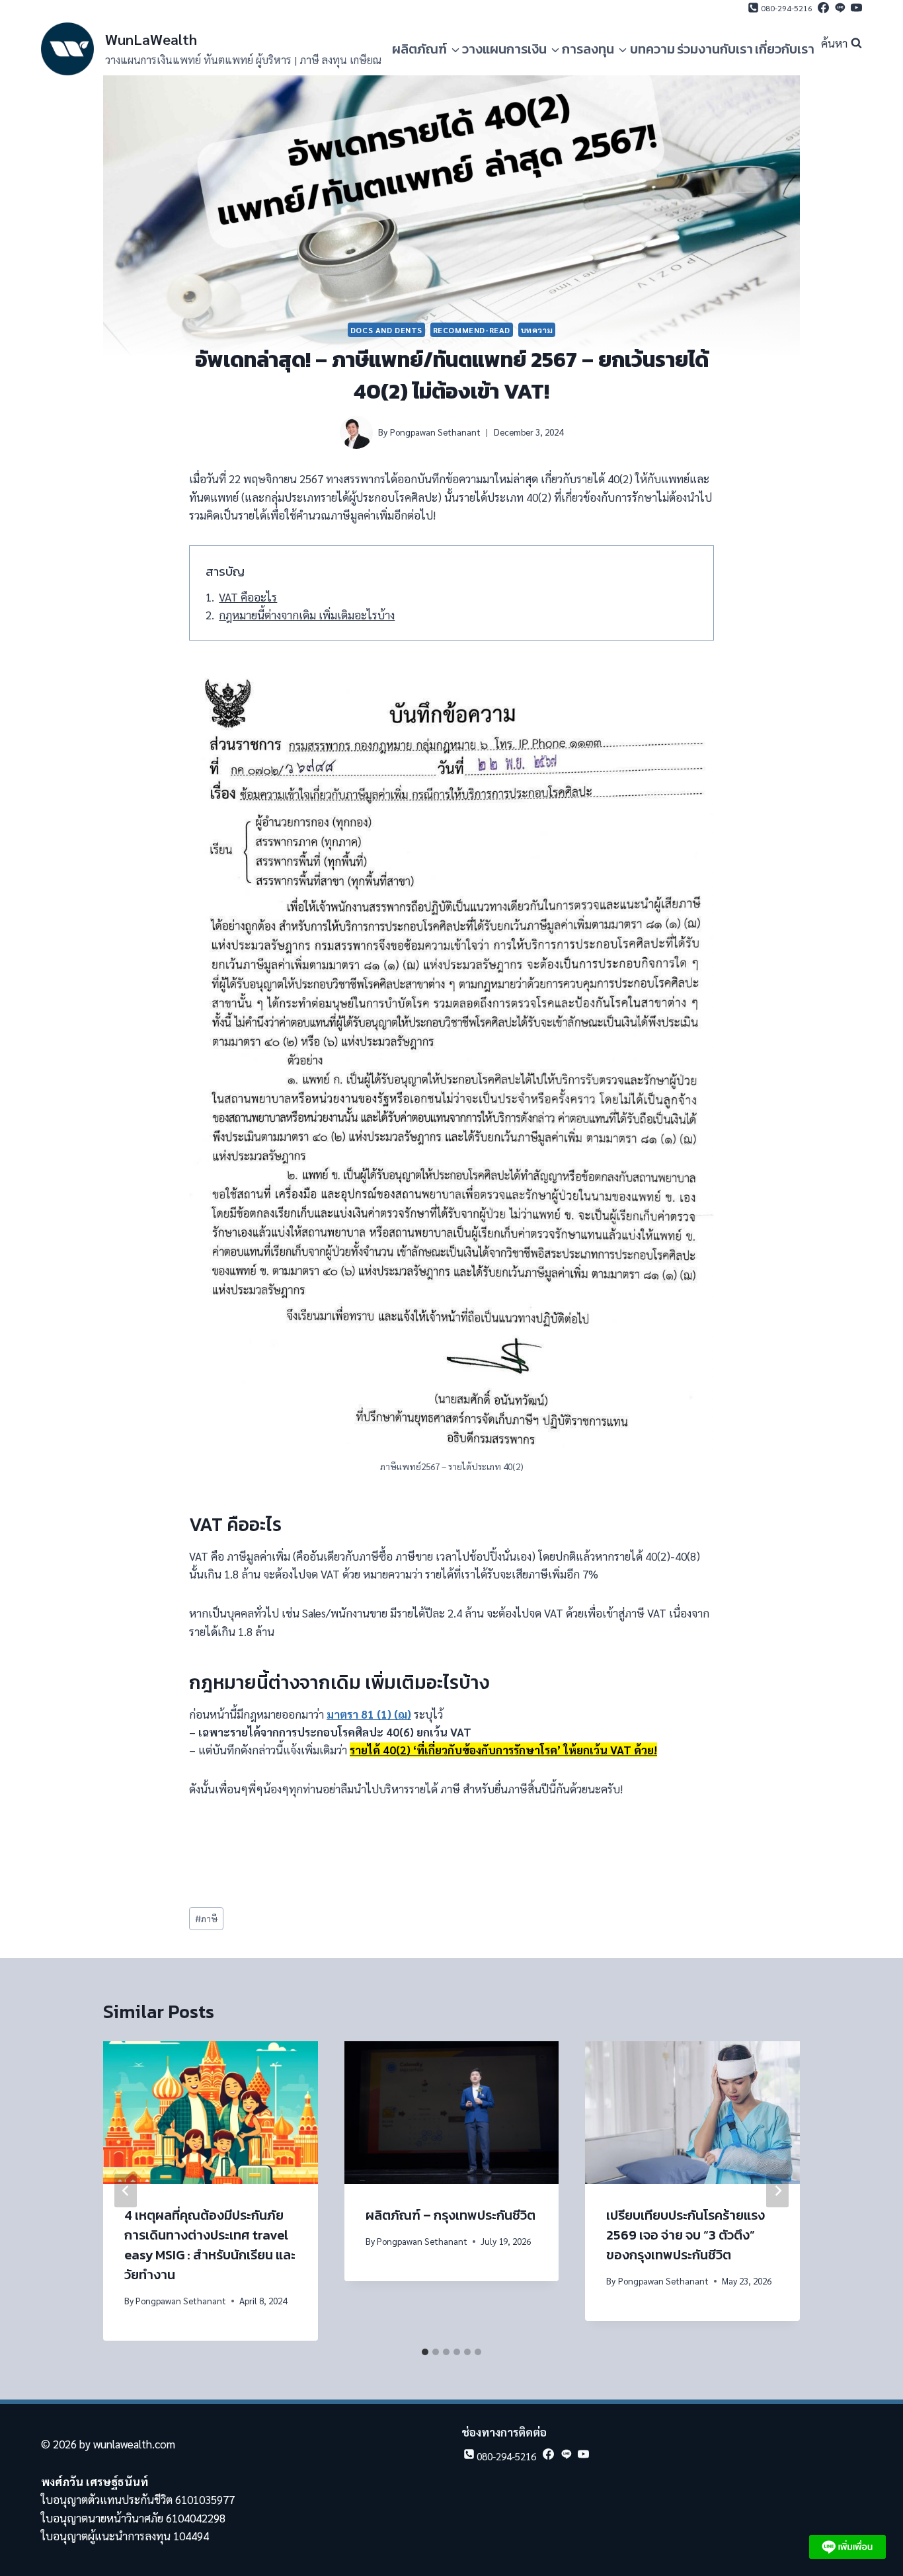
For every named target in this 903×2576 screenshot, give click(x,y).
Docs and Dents (386, 330)
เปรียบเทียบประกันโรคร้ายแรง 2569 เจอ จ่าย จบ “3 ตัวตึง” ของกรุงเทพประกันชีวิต (686, 2235)
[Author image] (356, 432)
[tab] (425, 2352)
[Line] (839, 11)
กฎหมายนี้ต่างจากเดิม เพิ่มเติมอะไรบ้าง (307, 615)
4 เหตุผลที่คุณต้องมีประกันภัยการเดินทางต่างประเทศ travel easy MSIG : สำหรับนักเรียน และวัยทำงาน (210, 2245)
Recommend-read (472, 330)
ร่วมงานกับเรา (715, 49)
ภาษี (206, 1918)
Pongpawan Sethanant (435, 432)
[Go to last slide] (126, 2191)
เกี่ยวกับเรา (785, 49)
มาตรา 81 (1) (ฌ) (369, 1714)
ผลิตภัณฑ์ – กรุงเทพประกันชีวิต (451, 2215)
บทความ (652, 49)
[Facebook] (822, 11)
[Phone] (779, 11)
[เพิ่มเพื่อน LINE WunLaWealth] (847, 2547)
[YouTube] (855, 11)
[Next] (777, 2191)
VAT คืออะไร (248, 597)
